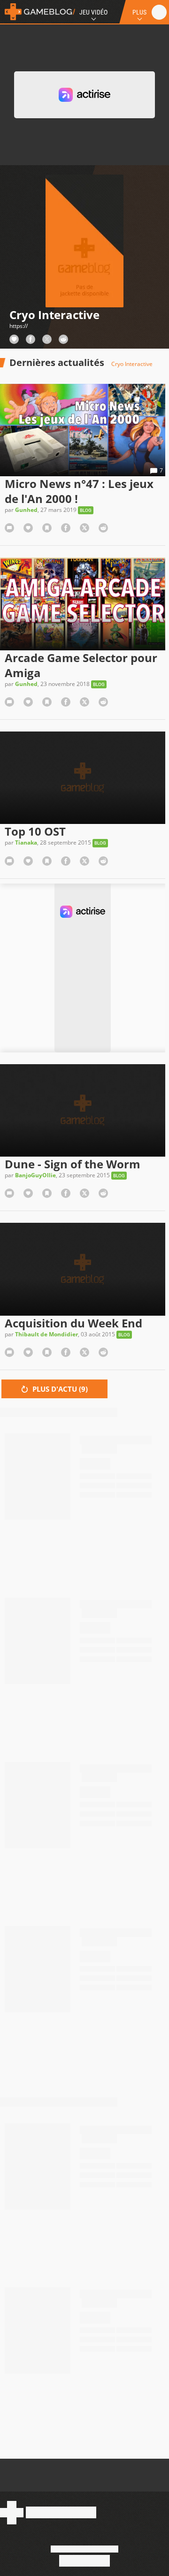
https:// (19, 326)
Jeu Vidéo (93, 12)
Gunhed (26, 510)
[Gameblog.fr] (38, 12)
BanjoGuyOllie (35, 1175)
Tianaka (26, 842)
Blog (86, 510)
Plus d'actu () (59, 1389)
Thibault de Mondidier (46, 1334)
